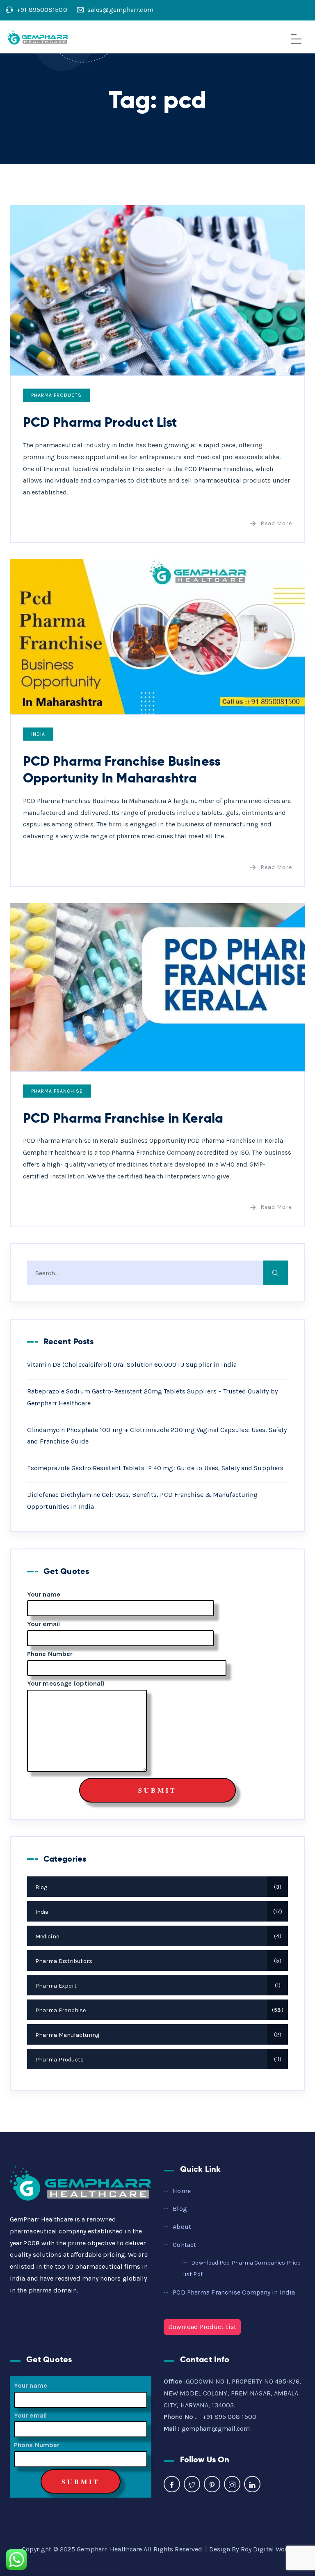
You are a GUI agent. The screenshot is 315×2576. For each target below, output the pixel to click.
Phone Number (50, 1654)
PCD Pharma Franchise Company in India (234, 2292)
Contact (184, 2245)
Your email (43, 1624)
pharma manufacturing (157, 2035)
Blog (157, 1887)
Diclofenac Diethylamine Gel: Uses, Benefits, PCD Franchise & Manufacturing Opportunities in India (142, 1501)
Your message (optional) (66, 1683)
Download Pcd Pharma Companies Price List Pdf (241, 2269)
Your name (44, 1594)
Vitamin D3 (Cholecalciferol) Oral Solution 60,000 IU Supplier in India (132, 1365)
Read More (276, 523)
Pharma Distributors (157, 1961)
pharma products (56, 395)
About (182, 2227)
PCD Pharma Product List (100, 422)
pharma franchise (57, 1091)
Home (181, 2191)
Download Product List (202, 2327)
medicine (157, 1937)
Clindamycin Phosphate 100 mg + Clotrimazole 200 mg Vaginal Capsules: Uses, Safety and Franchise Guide (157, 1436)
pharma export (157, 1986)
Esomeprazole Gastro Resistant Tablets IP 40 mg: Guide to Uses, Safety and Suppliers (155, 1468)
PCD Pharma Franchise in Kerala (123, 1118)
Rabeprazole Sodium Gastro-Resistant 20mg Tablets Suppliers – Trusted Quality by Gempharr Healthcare (152, 1397)
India (38, 734)
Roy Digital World (267, 2549)
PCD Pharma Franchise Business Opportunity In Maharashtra (122, 770)
